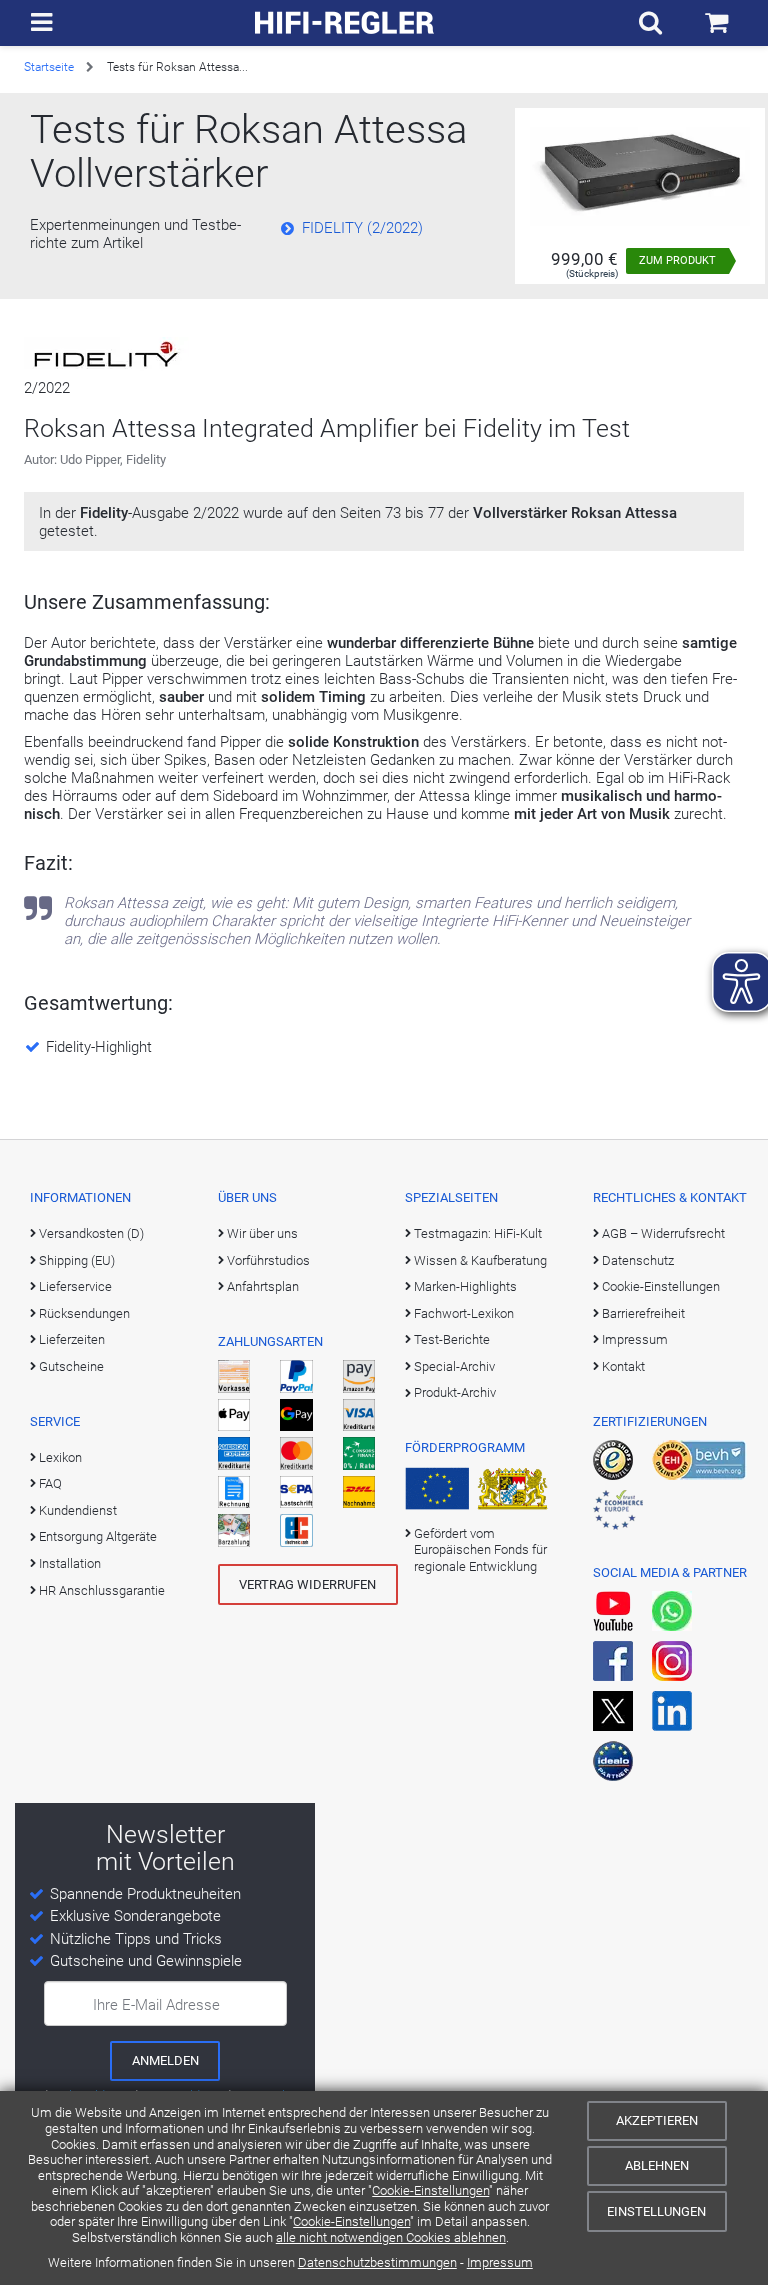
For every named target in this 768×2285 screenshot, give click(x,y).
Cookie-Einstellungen (430, 2190)
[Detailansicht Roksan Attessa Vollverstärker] (640, 175)
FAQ (50, 1483)
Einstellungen (656, 2211)
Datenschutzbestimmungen (377, 2262)
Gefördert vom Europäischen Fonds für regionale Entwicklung (480, 1550)
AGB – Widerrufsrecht (663, 1233)
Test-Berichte (452, 1339)
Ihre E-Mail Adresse (156, 2005)
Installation (70, 1563)
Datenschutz (638, 1260)
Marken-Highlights (465, 1286)
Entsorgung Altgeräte (98, 1536)
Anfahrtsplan (263, 1286)
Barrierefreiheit (643, 1313)
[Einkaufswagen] (716, 23)
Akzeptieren (657, 2120)
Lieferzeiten (72, 1339)
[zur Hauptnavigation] (41, 23)
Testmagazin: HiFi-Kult (478, 1233)
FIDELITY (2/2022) (362, 228)
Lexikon (60, 1457)
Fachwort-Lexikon (464, 1313)
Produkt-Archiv (455, 1392)
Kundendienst (78, 1510)
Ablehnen (657, 2165)
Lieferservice (75, 1286)
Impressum (500, 2262)
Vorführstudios (268, 1260)
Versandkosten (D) (91, 1233)
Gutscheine (71, 1366)
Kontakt (623, 1366)
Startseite (49, 67)
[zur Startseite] (345, 23)
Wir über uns (262, 1233)
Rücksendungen (84, 1313)
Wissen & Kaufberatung (480, 1260)
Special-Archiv (454, 1366)
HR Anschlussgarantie (102, 1590)
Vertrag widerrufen (307, 1584)
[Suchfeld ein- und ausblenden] (650, 23)
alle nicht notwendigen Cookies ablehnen (391, 2237)
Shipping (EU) (77, 1260)
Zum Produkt (677, 260)
